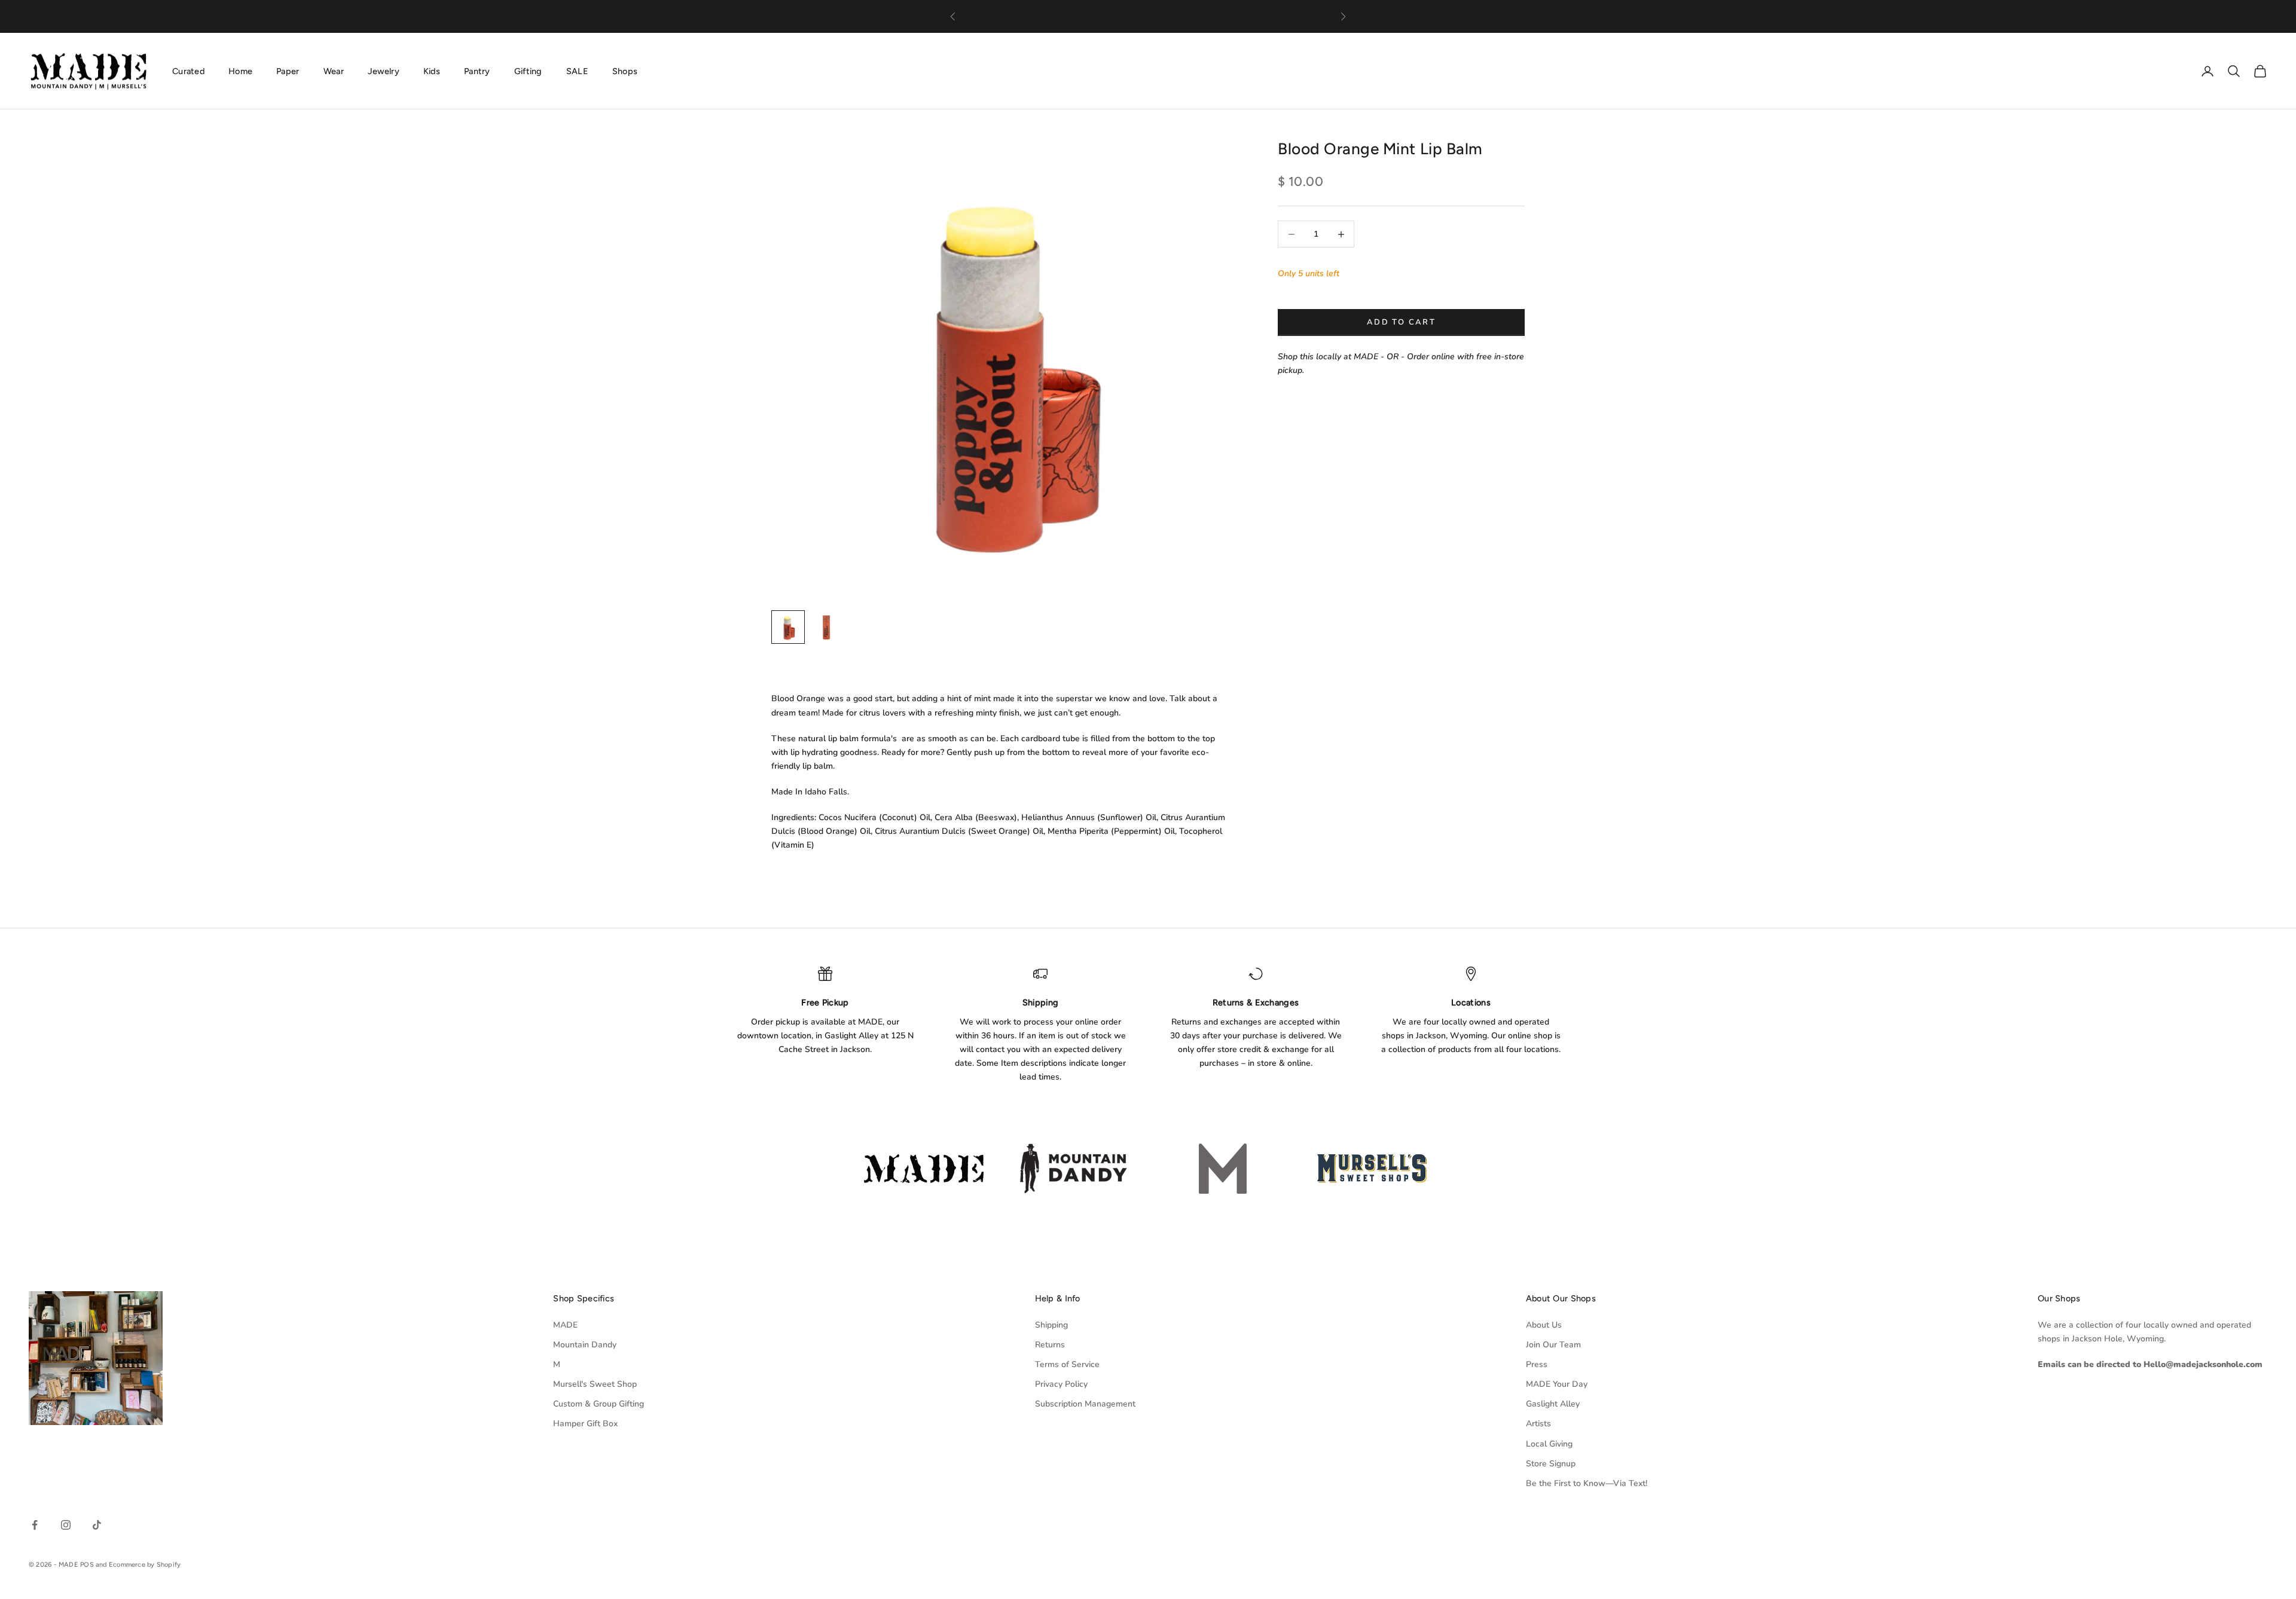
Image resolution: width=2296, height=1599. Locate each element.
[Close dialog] (1269, 643)
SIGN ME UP (1148, 927)
